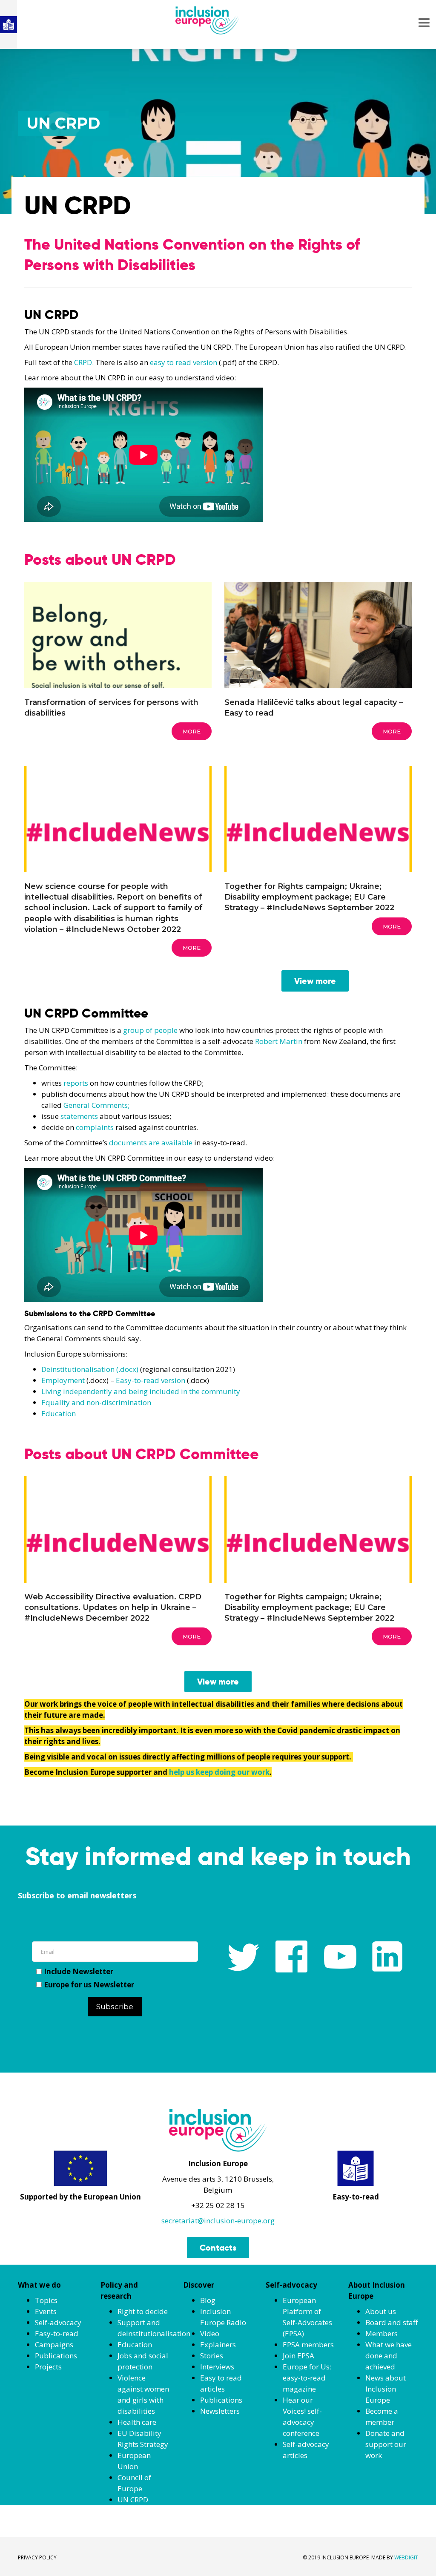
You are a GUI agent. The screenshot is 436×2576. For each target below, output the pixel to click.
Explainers (218, 2345)
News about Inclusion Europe (386, 2389)
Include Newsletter (79, 1971)
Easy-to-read (57, 2333)
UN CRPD (133, 2500)
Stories (212, 2356)
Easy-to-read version (151, 1380)
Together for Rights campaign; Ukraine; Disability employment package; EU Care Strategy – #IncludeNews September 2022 (309, 897)
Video (210, 2333)
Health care (137, 2422)
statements (79, 1116)
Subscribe (115, 2007)
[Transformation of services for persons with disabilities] (118, 666)
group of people (150, 1030)
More (192, 731)
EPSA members (308, 2345)
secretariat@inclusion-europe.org (218, 2221)
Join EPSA (298, 2356)
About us (381, 2311)
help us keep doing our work (219, 1772)
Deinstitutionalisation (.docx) (90, 1369)
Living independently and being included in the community (141, 1391)
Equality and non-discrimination (96, 1402)
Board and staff (392, 2322)
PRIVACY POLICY (37, 2557)
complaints (95, 1127)
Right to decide (143, 2311)
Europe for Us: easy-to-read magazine (307, 2378)
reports (76, 1083)
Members (381, 2333)
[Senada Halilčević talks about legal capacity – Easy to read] (318, 644)
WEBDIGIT (406, 2557)
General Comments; (96, 1105)
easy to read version (184, 362)
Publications (56, 2356)
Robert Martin (279, 1041)
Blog (208, 2300)
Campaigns (54, 2345)
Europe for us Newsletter (89, 1985)
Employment (63, 1380)
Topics (46, 2300)
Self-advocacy (58, 2322)
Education (59, 1413)
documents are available (151, 1143)
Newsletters (220, 2411)
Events (46, 2311)
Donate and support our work (386, 2444)
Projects (48, 2367)
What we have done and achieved (389, 2356)
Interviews (217, 2367)
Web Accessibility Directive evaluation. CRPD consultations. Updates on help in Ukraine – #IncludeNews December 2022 (113, 1607)
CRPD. (84, 362)
